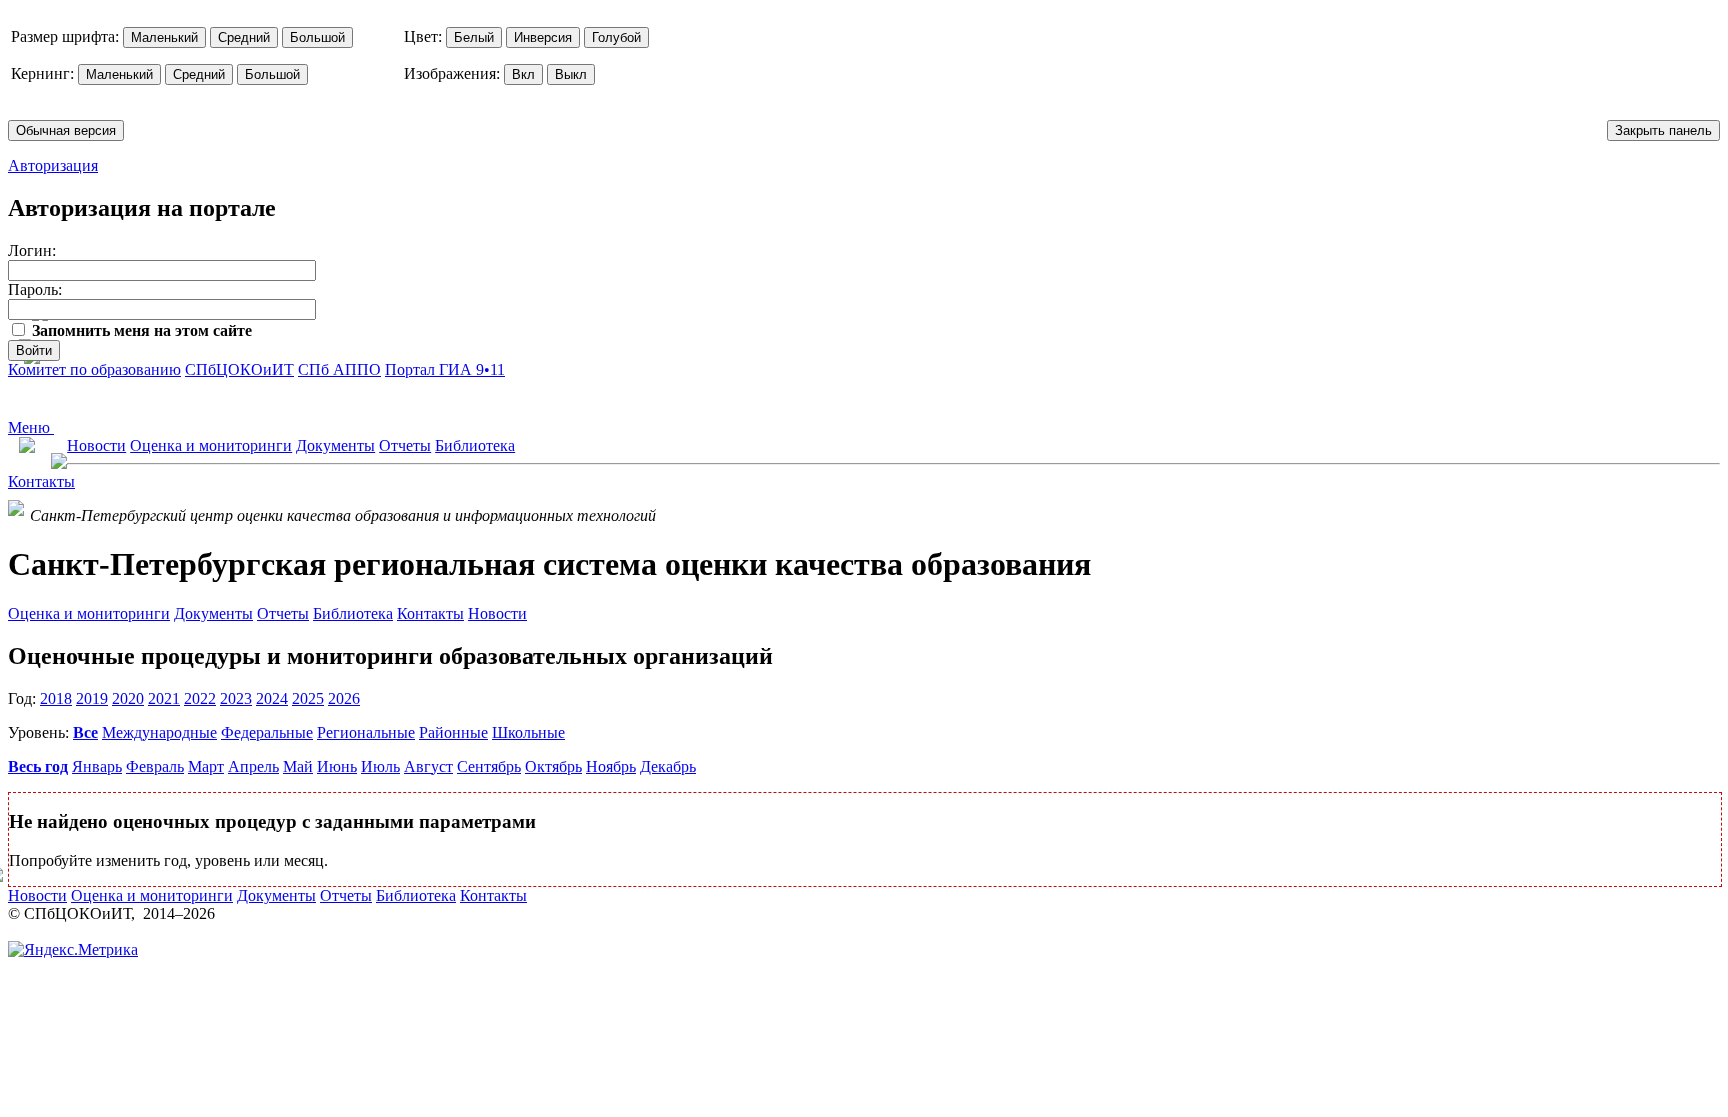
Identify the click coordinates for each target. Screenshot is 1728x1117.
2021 (164, 698)
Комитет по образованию (94, 369)
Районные (453, 732)
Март (206, 766)
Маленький (164, 37)
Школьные (528, 732)
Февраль (155, 766)
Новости (96, 445)
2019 (92, 698)
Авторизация (53, 165)
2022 (200, 698)
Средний (244, 37)
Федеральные (267, 732)
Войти (34, 350)
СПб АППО (339, 369)
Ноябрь (611, 766)
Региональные (366, 732)
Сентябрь (489, 766)
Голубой (616, 37)
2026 (344, 698)
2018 (56, 698)
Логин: (32, 250)
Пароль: (35, 289)
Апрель (253, 766)
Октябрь (553, 766)
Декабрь (668, 766)
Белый (474, 37)
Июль (380, 766)
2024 (272, 698)
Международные (159, 732)
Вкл (523, 74)
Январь (97, 766)
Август (428, 766)
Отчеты (405, 445)
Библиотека (475, 445)
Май (298, 766)
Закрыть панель (1663, 130)
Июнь (337, 766)
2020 (128, 698)
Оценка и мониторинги (211, 445)
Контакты (41, 481)
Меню (31, 427)
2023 (236, 698)
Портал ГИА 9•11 (445, 369)
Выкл (571, 74)
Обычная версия (66, 130)
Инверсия (543, 37)
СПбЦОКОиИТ (239, 369)
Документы (335, 445)
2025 (308, 698)
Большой (317, 37)
